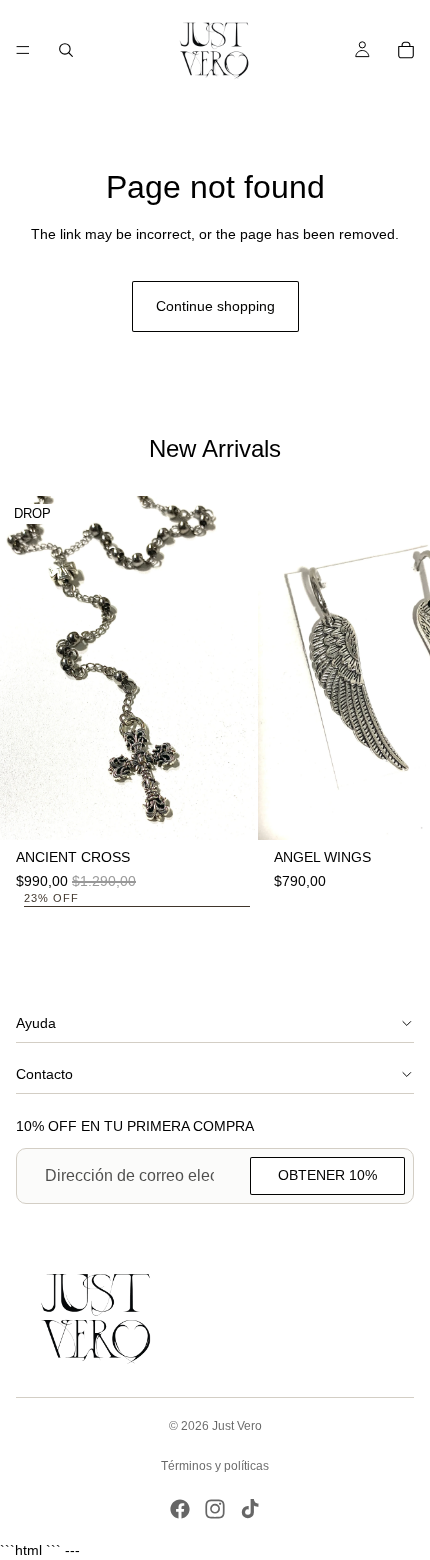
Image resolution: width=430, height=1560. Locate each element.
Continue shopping (215, 306)
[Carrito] (406, 50)
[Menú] (23, 50)
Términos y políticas (215, 1466)
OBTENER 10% (327, 1175)
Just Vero (237, 1426)
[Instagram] (215, 1509)
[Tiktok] (250, 1509)
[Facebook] (180, 1509)
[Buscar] (66, 50)
